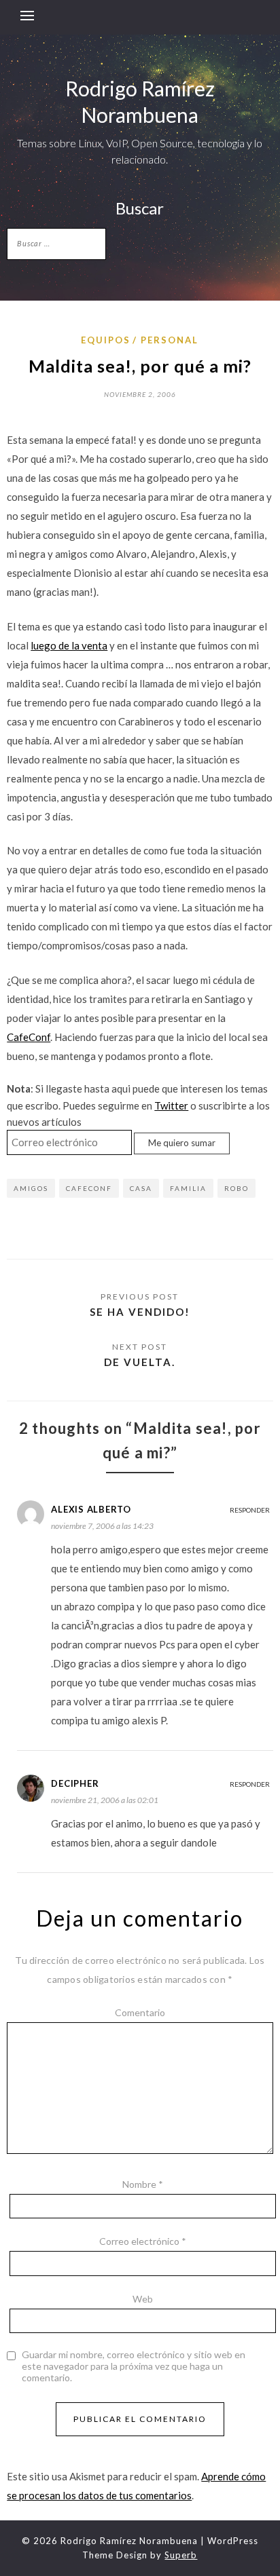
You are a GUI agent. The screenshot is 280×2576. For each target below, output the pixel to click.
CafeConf (29, 1037)
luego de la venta (69, 645)
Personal (170, 340)
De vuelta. (140, 1362)
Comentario (140, 2012)
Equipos (106, 340)
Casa (141, 1188)
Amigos (31, 1188)
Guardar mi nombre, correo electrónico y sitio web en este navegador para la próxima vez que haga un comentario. (134, 2366)
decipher (75, 1783)
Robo (237, 1188)
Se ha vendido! (140, 1312)
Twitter (171, 1105)
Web (143, 2299)
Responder (250, 1510)
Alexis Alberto (91, 1509)
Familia (188, 1188)
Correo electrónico (143, 2241)
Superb (181, 2555)
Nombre (143, 2184)
